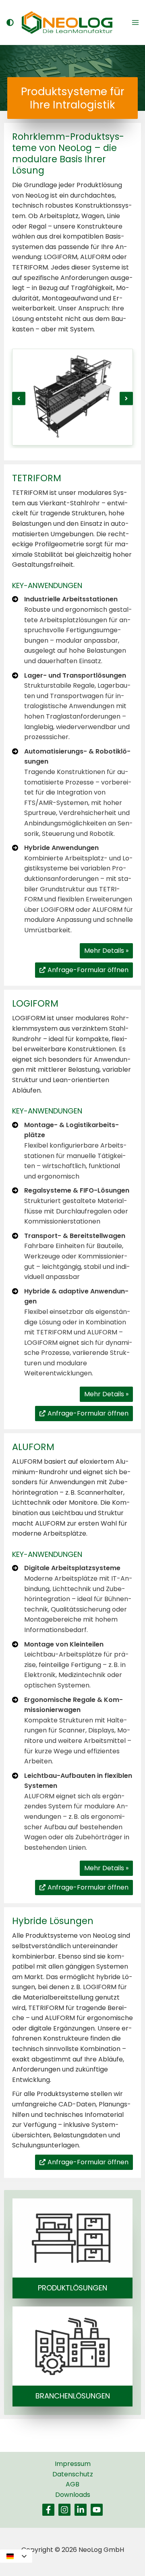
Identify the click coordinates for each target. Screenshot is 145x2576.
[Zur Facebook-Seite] (48, 2510)
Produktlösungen (72, 2288)
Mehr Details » (106, 951)
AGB (72, 2484)
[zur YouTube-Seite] (97, 2510)
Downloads (73, 2495)
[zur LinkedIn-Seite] (81, 2510)
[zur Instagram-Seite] (64, 2510)
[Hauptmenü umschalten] (135, 22)
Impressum (73, 2464)
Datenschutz (73, 2474)
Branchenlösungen (73, 2396)
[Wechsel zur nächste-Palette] (9, 22)
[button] (19, 399)
